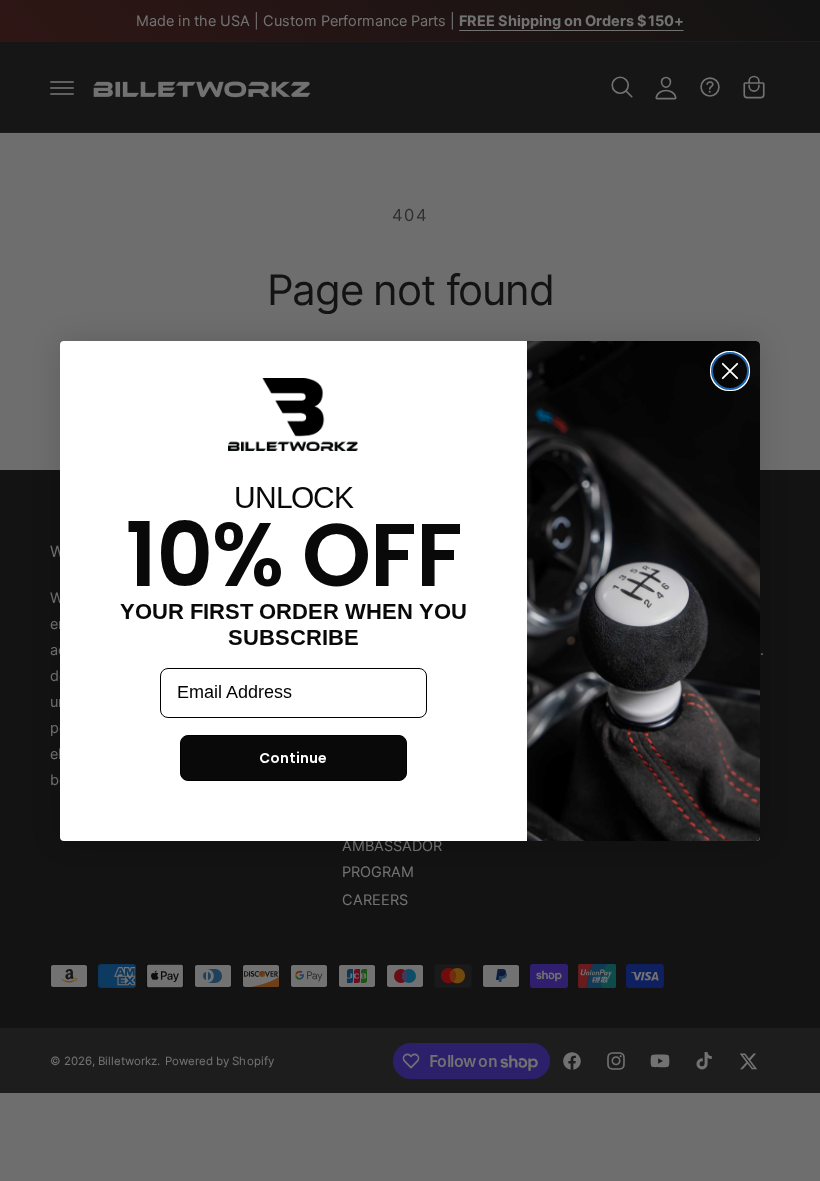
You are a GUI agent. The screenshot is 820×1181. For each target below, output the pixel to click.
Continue (293, 758)
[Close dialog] (730, 371)
